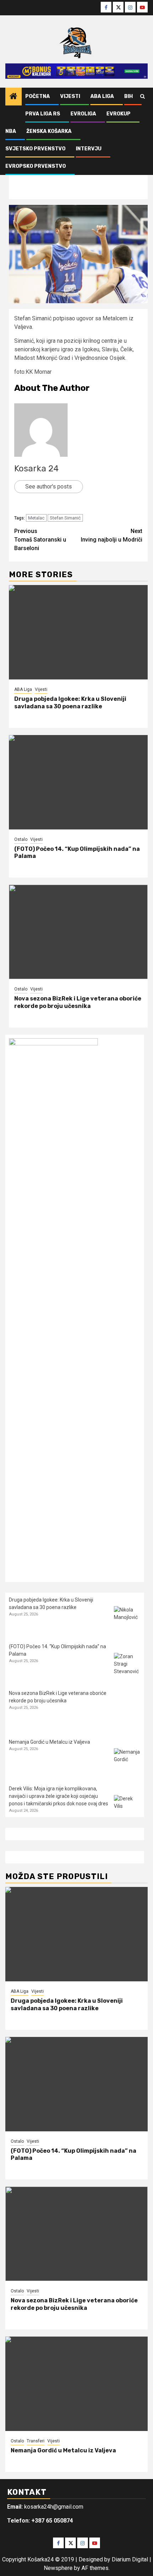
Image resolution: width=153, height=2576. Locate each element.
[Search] (143, 97)
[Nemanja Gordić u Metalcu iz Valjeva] (127, 1762)
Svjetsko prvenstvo (35, 149)
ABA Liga (102, 96)
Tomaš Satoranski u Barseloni (40, 540)
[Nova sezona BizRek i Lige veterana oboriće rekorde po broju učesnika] (78, 932)
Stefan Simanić (65, 518)
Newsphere (58, 2568)
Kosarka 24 (36, 469)
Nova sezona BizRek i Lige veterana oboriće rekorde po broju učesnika (78, 1002)
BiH (128, 96)
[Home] (14, 97)
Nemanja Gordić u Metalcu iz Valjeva (49, 1742)
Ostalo (21, 839)
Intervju (89, 149)
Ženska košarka (49, 131)
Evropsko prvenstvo (36, 166)
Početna (38, 96)
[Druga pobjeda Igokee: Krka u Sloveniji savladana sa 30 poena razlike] (78, 632)
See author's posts (49, 487)
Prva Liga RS (43, 114)
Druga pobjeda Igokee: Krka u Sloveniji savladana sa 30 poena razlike (70, 703)
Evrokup (118, 114)
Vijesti (70, 96)
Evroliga (83, 114)
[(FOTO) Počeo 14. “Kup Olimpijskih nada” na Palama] (78, 782)
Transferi (36, 2441)
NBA (11, 131)
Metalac (36, 518)
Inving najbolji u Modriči (112, 535)
